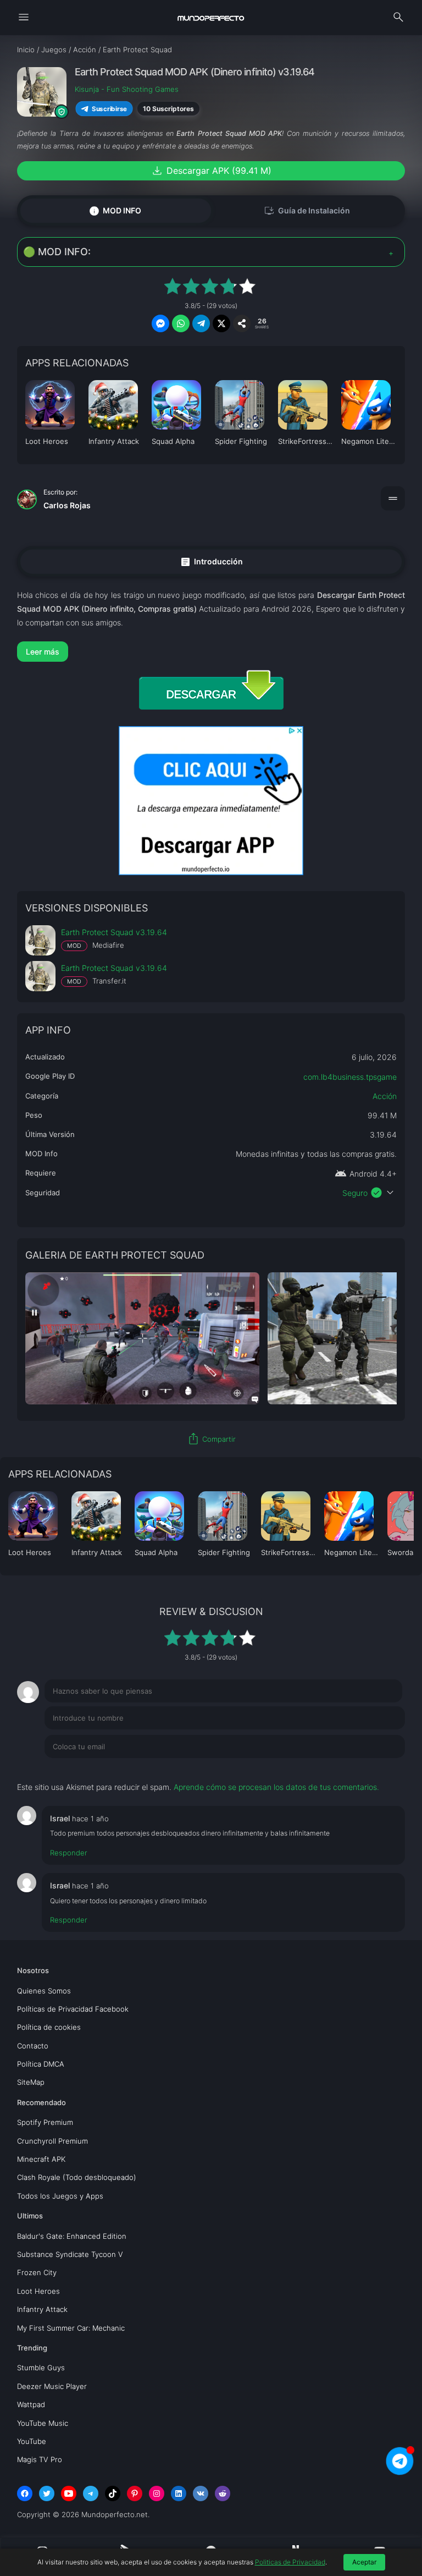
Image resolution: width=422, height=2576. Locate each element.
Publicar (377, 1769)
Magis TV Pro (40, 2459)
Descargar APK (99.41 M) (211, 171)
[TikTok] (113, 2493)
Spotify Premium (45, 2122)
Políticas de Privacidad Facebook (73, 2009)
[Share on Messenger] (160, 323)
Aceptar (364, 2562)
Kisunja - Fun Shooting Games (127, 89)
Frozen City (37, 2272)
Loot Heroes (38, 2291)
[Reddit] (223, 2493)
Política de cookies (49, 2027)
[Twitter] (47, 2493)
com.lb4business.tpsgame (350, 1077)
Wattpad (31, 2404)
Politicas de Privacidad (290, 2562)
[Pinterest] (135, 2493)
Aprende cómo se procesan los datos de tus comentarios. (276, 1787)
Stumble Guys (41, 2368)
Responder (69, 1853)
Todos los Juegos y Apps (60, 2196)
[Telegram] (91, 2493)
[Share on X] (221, 323)
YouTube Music (43, 2423)
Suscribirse (109, 109)
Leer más (43, 652)
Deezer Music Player (52, 2386)
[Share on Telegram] (201, 323)
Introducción (211, 561)
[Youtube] (69, 2493)
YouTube (32, 2441)
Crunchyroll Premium (52, 2141)
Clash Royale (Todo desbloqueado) (77, 2177)
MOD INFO (115, 210)
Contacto (33, 2046)
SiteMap (31, 2082)
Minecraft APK (41, 2159)
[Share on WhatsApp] (181, 323)
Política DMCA (41, 2064)
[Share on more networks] (242, 323)
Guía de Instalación (307, 211)
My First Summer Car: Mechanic (71, 2328)
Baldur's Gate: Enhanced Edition (72, 2236)
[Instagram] (157, 2493)
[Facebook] (25, 2493)
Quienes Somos (44, 1991)
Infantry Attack (42, 2309)
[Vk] (201, 2493)
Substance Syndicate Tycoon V (70, 2254)
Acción (385, 1096)
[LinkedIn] (179, 2493)
